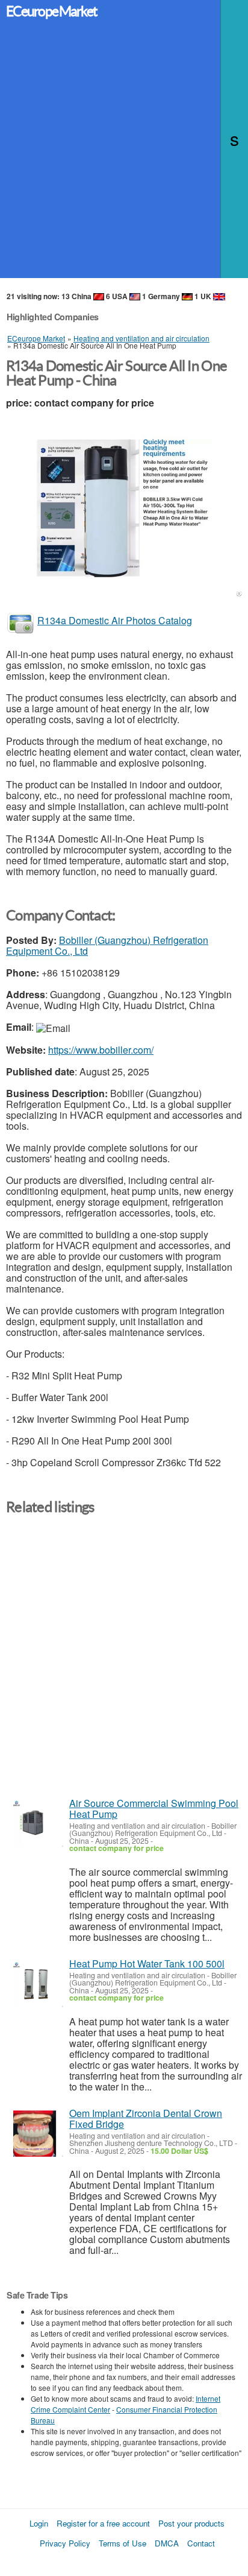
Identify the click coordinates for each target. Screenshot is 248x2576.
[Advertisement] (124, 154)
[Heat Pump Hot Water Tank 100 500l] (35, 1984)
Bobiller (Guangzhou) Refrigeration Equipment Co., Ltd (107, 945)
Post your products (191, 2523)
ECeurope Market (51, 11)
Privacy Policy (65, 2543)
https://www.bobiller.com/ (101, 1050)
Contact (201, 2543)
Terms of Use (122, 2543)
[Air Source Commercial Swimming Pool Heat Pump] (35, 1824)
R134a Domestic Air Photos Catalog (115, 620)
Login (39, 2523)
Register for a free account (103, 2523)
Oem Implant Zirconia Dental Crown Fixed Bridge (146, 2119)
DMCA (167, 2543)
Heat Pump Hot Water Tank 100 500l (147, 1964)
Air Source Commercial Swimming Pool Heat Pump (154, 1809)
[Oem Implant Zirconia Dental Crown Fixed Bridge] (35, 2134)
